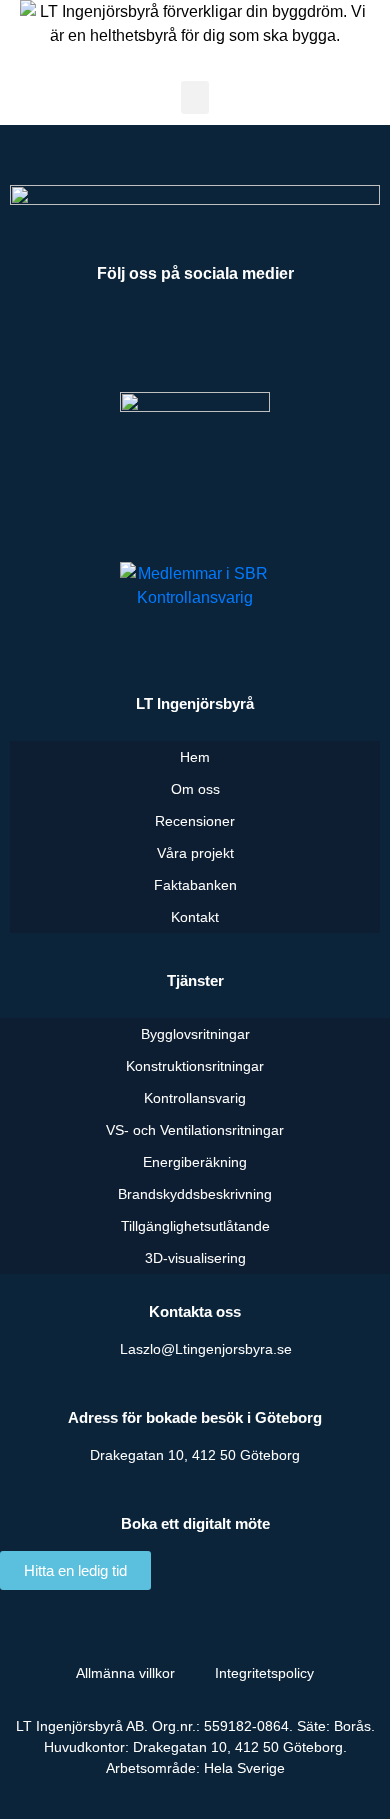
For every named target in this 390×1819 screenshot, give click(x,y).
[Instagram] (270, 337)
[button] (195, 97)
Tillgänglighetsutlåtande (195, 1226)
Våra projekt (195, 853)
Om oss (195, 789)
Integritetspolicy (264, 1673)
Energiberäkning (195, 1162)
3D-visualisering (195, 1258)
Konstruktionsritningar (195, 1066)
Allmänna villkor (125, 1673)
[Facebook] (120, 337)
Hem (195, 757)
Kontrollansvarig (195, 1098)
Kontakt (195, 917)
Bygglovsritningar (195, 1034)
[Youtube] (195, 337)
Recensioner (195, 821)
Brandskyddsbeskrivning (195, 1194)
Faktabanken (195, 885)
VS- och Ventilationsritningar (195, 1130)
